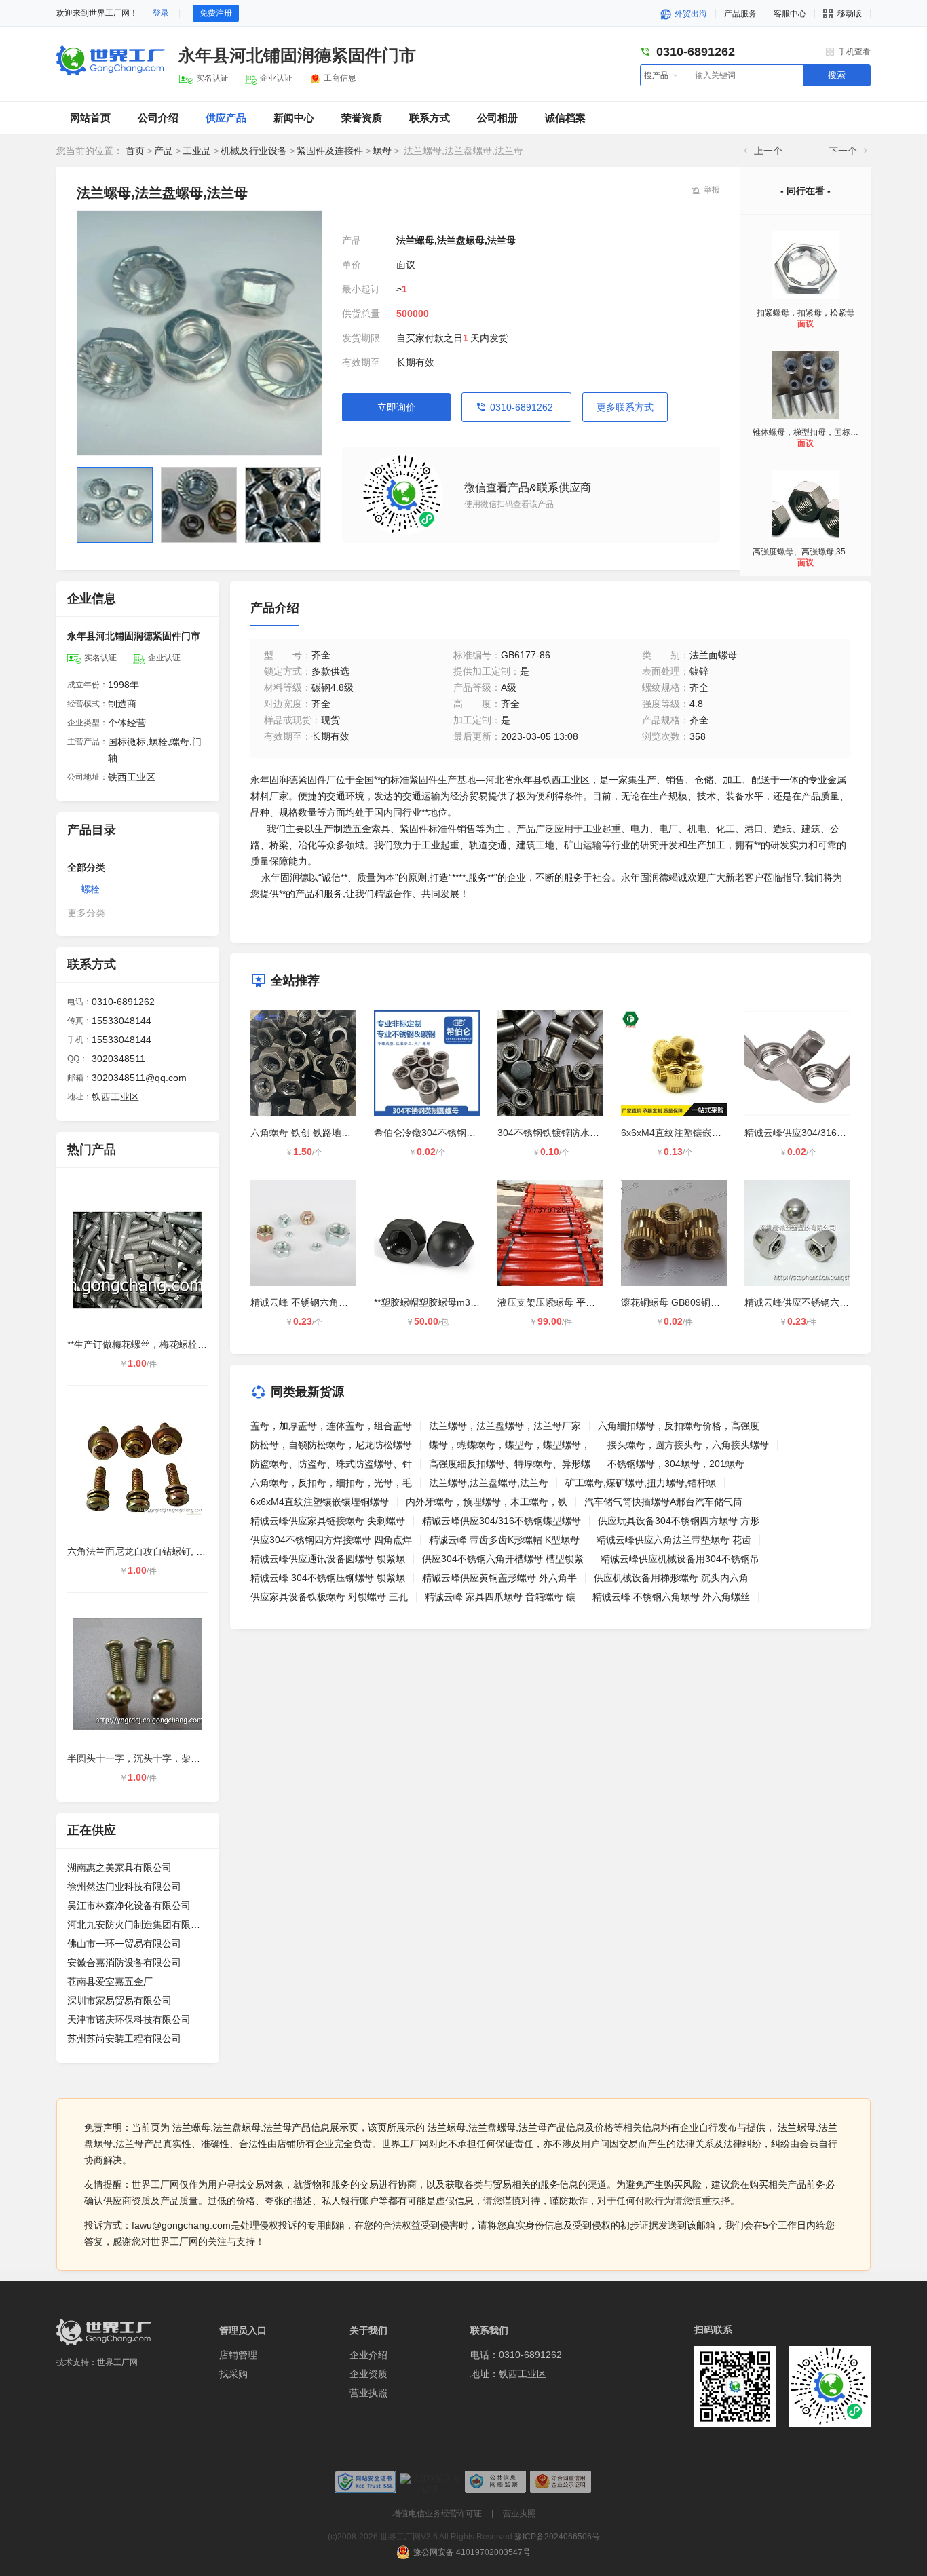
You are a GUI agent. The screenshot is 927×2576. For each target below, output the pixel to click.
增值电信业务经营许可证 (437, 2514)
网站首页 (90, 118)
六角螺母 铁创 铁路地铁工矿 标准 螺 (327, 1133)
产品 (164, 151)
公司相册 (497, 118)
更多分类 (86, 913)
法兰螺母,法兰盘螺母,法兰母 (489, 1483)
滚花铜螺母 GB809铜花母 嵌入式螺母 (700, 1302)
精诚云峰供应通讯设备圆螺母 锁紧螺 (328, 1559)
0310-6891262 (522, 407)
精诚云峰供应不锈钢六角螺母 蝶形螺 (822, 1302)
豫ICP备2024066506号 (557, 2537)
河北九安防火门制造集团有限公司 (138, 1925)
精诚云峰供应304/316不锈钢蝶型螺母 (824, 1133)
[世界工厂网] (104, 2332)
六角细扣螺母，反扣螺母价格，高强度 (679, 1426)
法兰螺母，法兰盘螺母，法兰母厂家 (505, 1426)
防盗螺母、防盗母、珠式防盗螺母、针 (331, 1464)
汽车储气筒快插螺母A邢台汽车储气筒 (663, 1502)
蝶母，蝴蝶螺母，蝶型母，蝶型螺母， (510, 1445)
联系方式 (430, 118)
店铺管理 (238, 2355)
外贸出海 (690, 14)
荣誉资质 (362, 118)
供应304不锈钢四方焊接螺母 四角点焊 (331, 1540)
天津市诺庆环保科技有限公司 (129, 2020)
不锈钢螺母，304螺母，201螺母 (676, 1464)
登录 (161, 13)
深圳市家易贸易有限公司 (119, 2001)
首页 (135, 151)
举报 (712, 190)
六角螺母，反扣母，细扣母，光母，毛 (331, 1483)
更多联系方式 (625, 407)
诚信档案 (565, 118)
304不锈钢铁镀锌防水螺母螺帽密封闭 (577, 1133)
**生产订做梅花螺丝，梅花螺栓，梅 (142, 1344)
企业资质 (368, 2374)
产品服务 (740, 14)
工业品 (197, 151)
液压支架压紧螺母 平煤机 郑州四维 (571, 1302)
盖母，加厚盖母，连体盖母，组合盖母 (331, 1426)
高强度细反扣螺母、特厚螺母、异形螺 (510, 1464)
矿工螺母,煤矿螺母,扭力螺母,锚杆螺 (641, 1483)
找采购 (233, 2374)
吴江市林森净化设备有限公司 (129, 1906)
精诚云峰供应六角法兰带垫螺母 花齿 (674, 1540)
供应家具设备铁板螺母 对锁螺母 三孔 (329, 1597)
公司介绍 (158, 118)
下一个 (843, 151)
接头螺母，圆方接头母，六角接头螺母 (688, 1445)
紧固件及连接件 (330, 151)
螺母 (382, 151)
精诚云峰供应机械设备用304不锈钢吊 (680, 1559)
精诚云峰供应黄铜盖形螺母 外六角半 (499, 1578)
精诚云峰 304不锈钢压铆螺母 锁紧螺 (328, 1578)
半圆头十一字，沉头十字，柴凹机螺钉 (148, 1758)
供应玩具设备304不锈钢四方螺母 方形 (679, 1521)
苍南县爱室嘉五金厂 (110, 1982)
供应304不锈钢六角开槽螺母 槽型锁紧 (503, 1559)
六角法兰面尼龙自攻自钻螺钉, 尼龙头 (146, 1551)
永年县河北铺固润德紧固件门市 (297, 55)
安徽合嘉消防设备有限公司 (124, 1963)
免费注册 (216, 13)
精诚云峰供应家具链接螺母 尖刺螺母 (328, 1521)
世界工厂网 (117, 2362)
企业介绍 (368, 2355)
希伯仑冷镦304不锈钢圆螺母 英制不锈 (455, 1133)
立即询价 (396, 407)
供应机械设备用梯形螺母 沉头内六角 (671, 1578)
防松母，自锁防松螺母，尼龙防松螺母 (331, 1445)
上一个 (768, 151)
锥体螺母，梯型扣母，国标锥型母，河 (822, 432)
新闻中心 (294, 118)
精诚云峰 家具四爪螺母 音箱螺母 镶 (500, 1597)
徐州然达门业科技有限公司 (124, 1887)
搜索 (837, 75)
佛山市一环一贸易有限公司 (124, 1944)
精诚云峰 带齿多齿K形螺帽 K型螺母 (504, 1540)
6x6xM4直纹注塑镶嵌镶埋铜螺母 (690, 1133)
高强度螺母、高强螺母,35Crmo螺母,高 (822, 552)
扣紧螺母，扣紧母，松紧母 (806, 313)
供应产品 (226, 118)
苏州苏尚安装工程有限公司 (124, 2039)
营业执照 (368, 2393)
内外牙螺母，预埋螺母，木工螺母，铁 (487, 1502)
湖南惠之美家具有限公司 (119, 1868)
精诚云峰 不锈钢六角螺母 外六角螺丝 (329, 1302)
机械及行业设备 (254, 151)
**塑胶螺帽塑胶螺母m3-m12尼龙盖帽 (452, 1302)
